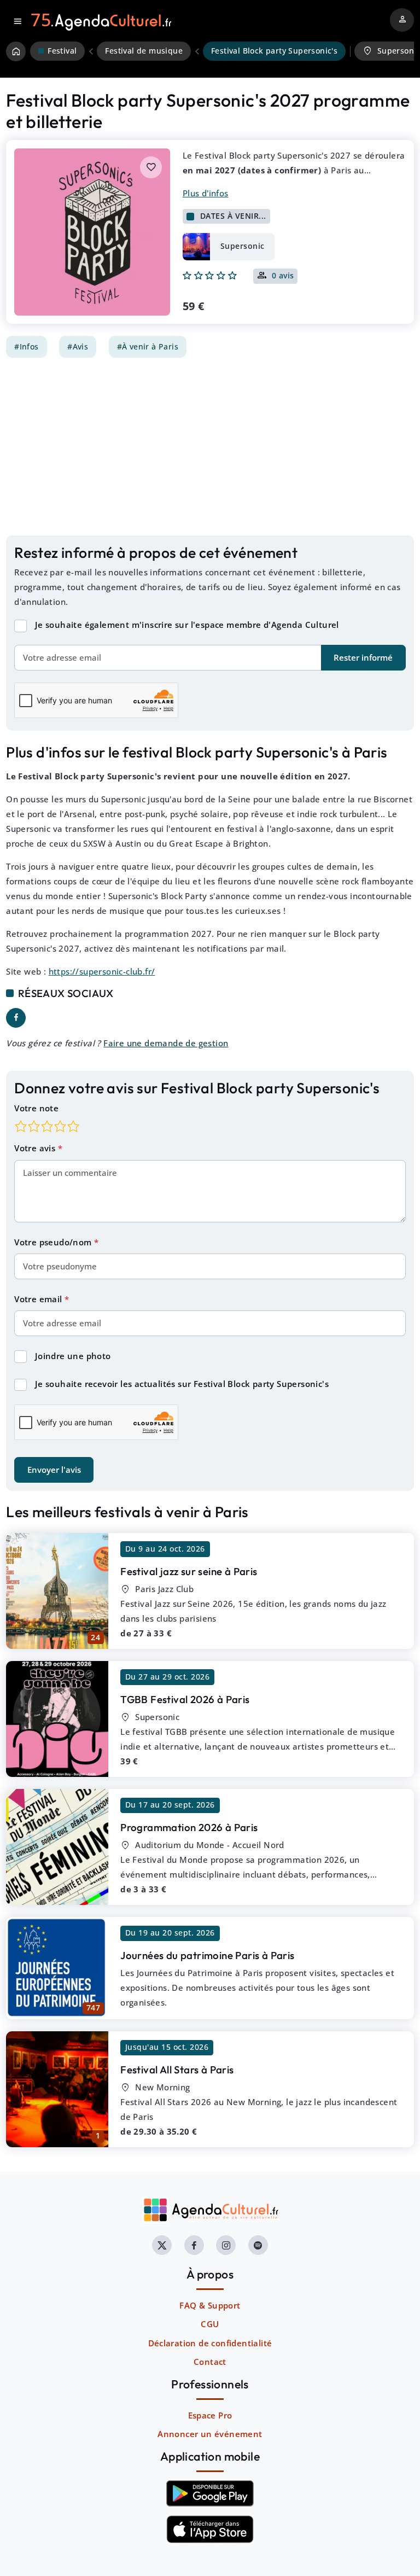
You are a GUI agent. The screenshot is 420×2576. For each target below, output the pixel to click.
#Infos (26, 347)
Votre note (36, 1108)
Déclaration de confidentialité (210, 2343)
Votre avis (36, 1148)
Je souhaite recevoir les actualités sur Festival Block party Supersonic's (182, 1384)
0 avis (283, 276)
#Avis (78, 347)
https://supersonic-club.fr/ (102, 971)
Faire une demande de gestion (166, 1043)
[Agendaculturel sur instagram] (226, 2245)
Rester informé (363, 657)
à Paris (189, 1571)
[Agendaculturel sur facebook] (194, 2245)
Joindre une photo (73, 1356)
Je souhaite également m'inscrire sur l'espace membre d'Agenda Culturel (187, 625)
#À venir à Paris (148, 347)
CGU (210, 2324)
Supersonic (243, 246)
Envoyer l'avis (54, 1470)
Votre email (39, 1299)
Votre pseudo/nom (54, 1242)
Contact (210, 2362)
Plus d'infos (206, 193)
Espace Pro (210, 2415)
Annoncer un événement (210, 2434)
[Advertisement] (210, 446)
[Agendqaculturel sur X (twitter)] (162, 2245)
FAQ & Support (210, 2305)
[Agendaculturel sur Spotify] (258, 2245)
